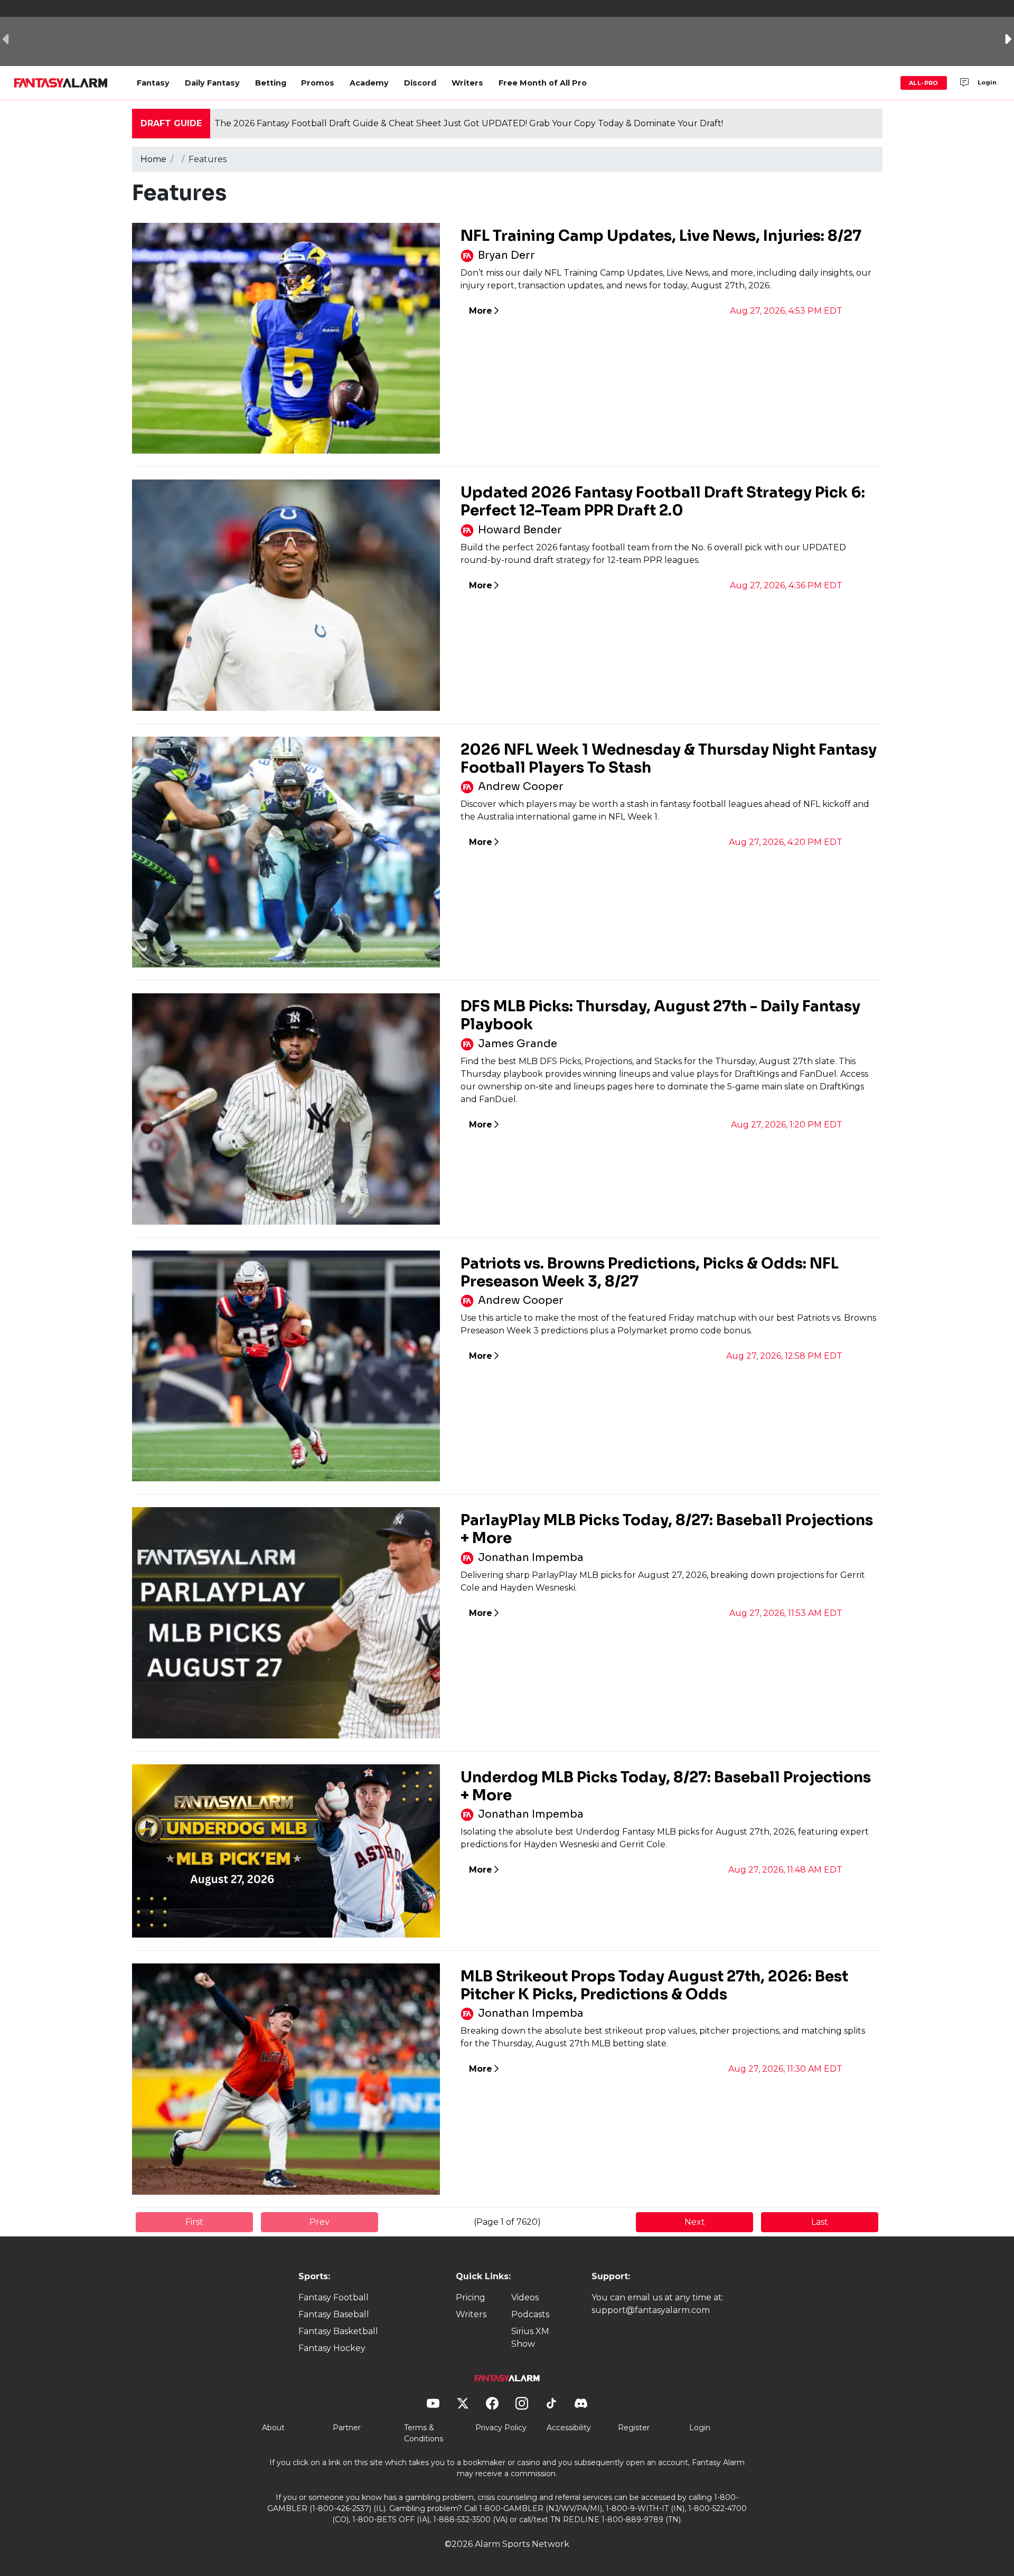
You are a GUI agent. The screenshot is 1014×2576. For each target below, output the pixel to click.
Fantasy (153, 83)
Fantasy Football (334, 2297)
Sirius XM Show (530, 2338)
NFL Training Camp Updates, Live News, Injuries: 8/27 (661, 236)
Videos (525, 2297)
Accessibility (569, 2428)
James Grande (518, 1044)
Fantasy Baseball (334, 2314)
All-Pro (924, 83)
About (273, 2428)
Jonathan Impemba (531, 1558)
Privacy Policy (501, 2428)
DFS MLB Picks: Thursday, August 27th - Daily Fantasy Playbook (660, 1015)
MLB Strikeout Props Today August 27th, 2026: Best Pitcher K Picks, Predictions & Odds (654, 1985)
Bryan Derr (506, 255)
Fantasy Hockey (332, 2348)
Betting (271, 83)
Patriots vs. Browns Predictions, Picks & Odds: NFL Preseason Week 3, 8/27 (650, 1272)
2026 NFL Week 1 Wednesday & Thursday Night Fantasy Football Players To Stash (669, 759)
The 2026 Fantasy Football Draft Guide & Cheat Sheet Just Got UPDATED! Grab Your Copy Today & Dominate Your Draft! (469, 123)
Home (153, 159)
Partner (347, 2428)
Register (634, 2428)
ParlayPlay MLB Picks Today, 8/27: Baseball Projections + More (667, 1529)
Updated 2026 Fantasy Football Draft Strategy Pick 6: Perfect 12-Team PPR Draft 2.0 (663, 501)
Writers (467, 83)
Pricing (471, 2297)
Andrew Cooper (521, 787)
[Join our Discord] (964, 83)
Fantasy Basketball (338, 2331)
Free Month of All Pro (543, 83)
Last (820, 2222)
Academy (369, 83)
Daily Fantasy (212, 83)
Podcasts (530, 2314)
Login (987, 82)
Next (695, 2222)
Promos (318, 83)
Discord (420, 83)
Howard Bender (520, 530)
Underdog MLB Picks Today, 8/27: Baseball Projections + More (666, 1786)
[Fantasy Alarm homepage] (60, 83)
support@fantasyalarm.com (651, 2310)
